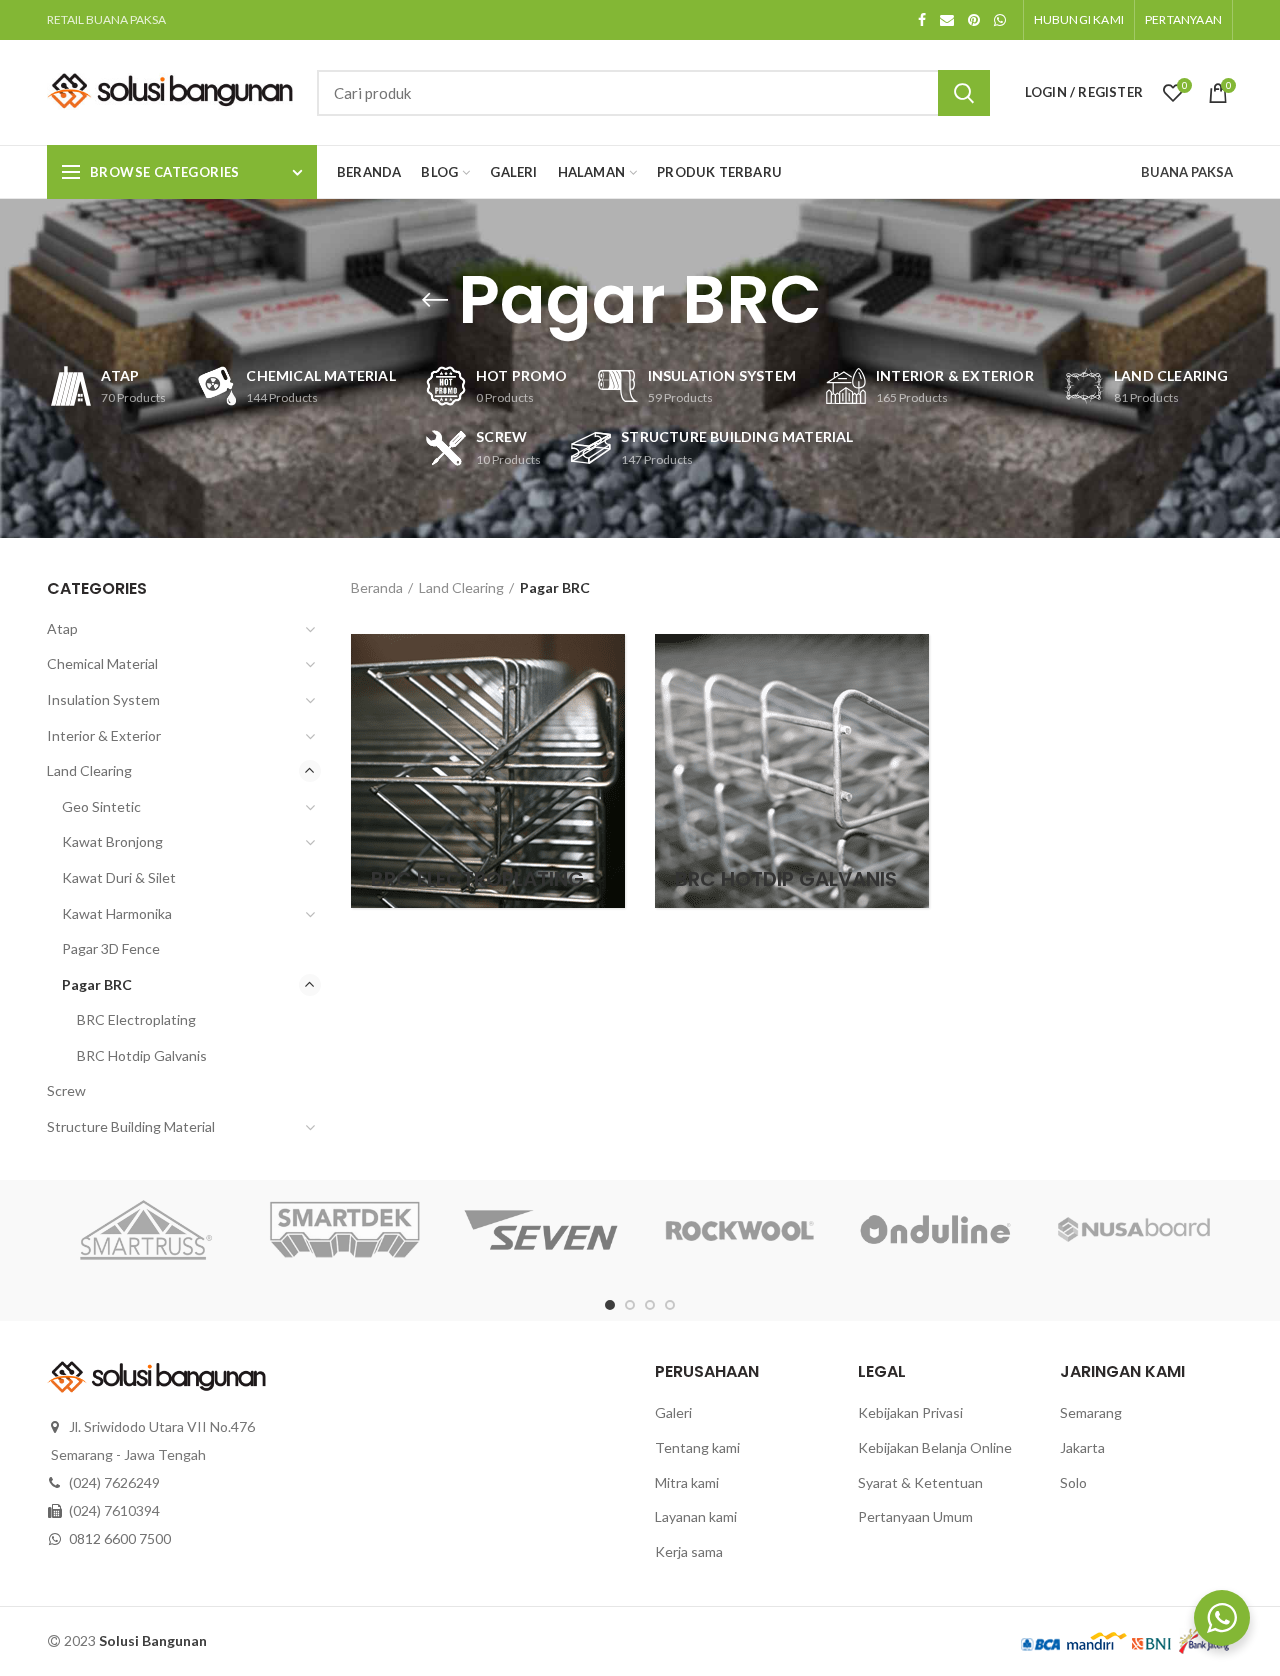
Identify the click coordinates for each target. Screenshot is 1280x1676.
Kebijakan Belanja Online (935, 1447)
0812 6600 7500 (120, 1538)
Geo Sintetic (101, 806)
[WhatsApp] (1000, 20)
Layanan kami (696, 1516)
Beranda (377, 587)
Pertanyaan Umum (915, 1516)
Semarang (1091, 1412)
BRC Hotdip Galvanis (142, 1055)
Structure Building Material (131, 1126)
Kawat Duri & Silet (119, 877)
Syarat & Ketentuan (920, 1482)
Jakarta (1082, 1447)
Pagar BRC (97, 984)
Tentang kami (697, 1447)
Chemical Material (102, 663)
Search (964, 93)
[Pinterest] (974, 20)
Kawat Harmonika (117, 913)
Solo (1073, 1482)
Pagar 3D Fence (111, 948)
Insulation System (103, 699)
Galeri (673, 1412)
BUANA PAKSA (1187, 172)
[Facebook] (922, 20)
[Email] (947, 20)
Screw (66, 1090)
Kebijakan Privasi (910, 1412)
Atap (62, 628)
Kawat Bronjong (112, 841)
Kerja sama (689, 1551)
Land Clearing (461, 587)
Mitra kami (687, 1482)
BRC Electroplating (136, 1019)
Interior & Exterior (104, 735)
